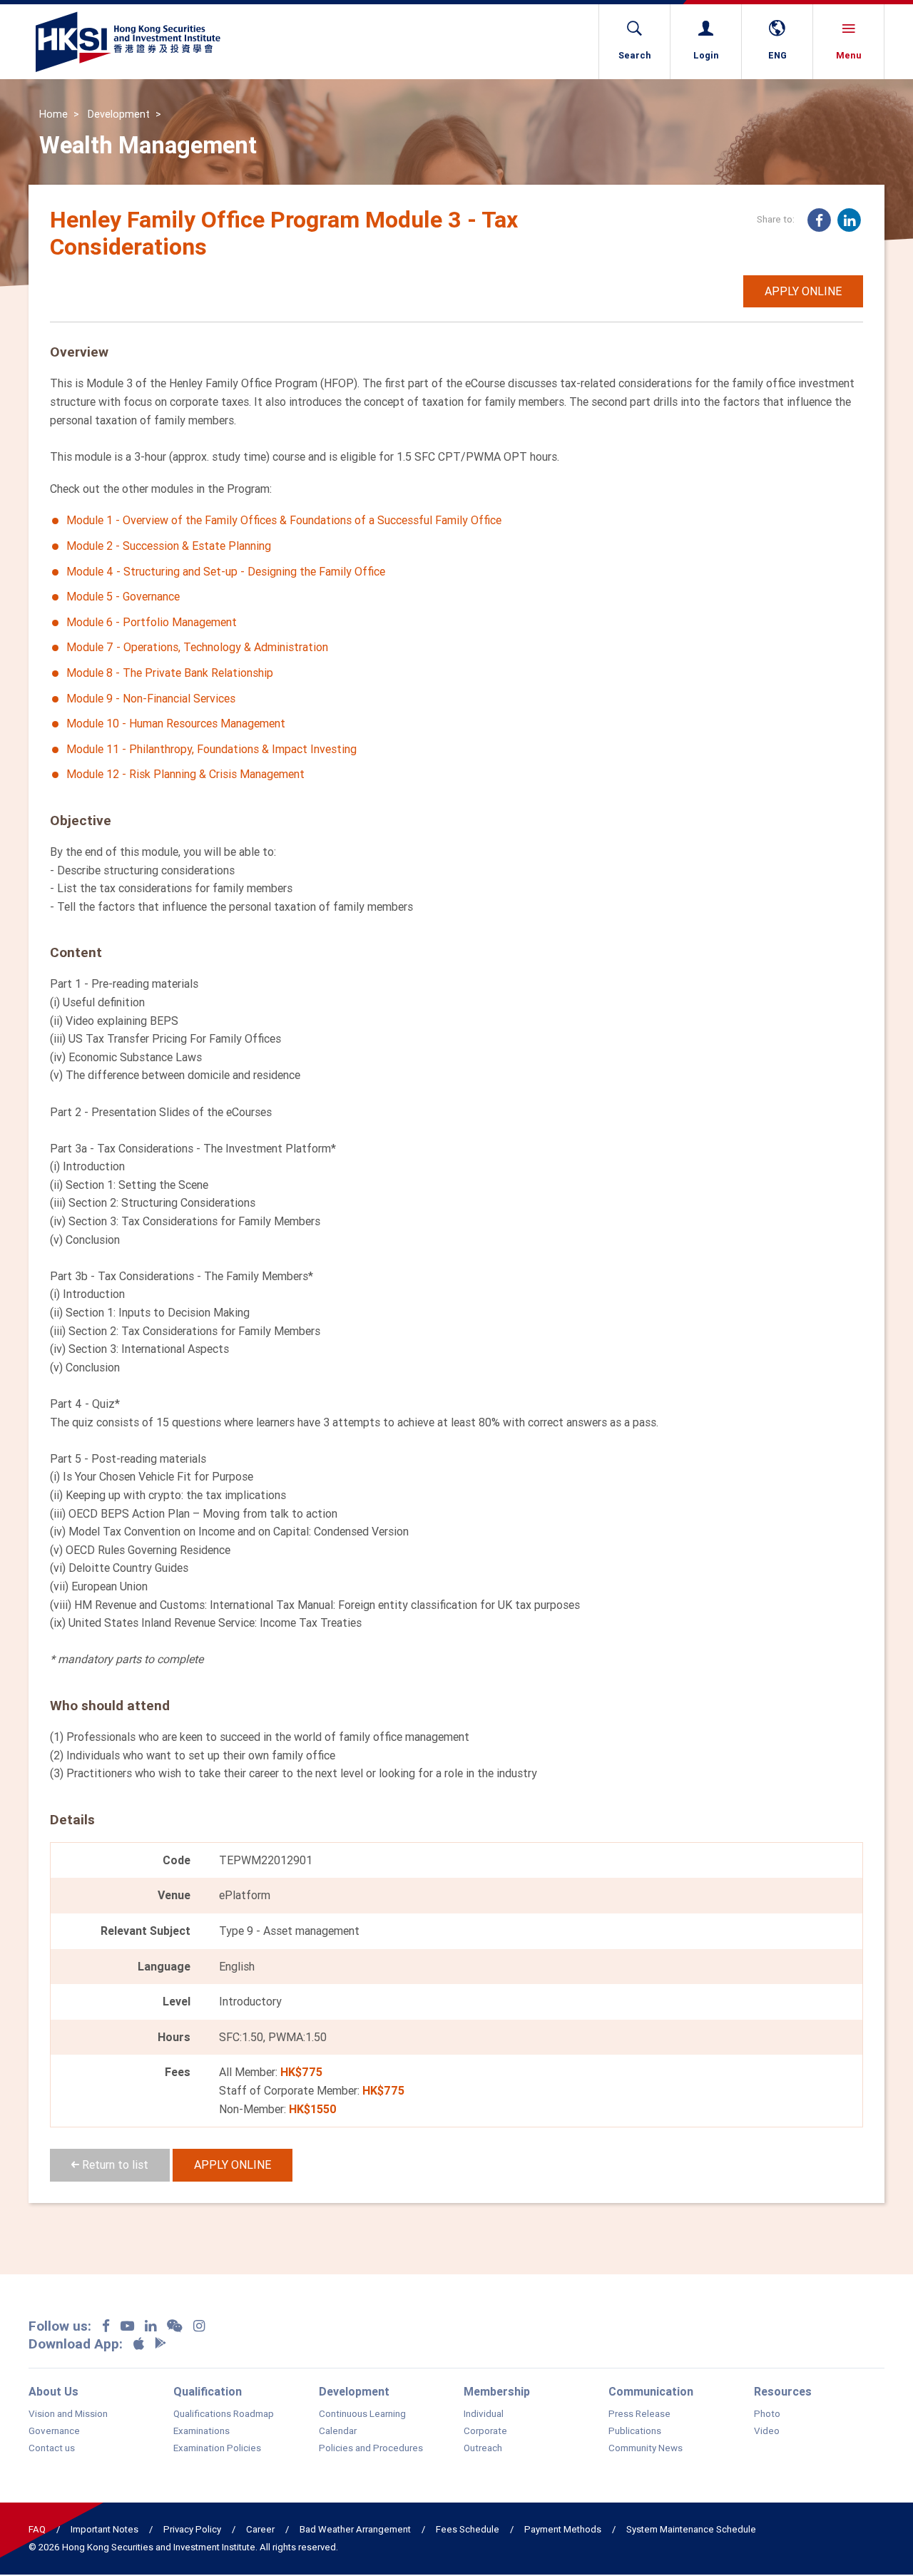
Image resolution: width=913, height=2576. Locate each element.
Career (260, 2529)
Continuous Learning (362, 2414)
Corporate (485, 2431)
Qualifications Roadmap (224, 2414)
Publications (635, 2431)
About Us (53, 2391)
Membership (497, 2391)
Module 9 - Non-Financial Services (151, 698)
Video (767, 2431)
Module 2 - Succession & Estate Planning (169, 546)
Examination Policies (217, 2448)
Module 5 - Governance (123, 596)
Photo (767, 2414)
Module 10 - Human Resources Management (176, 723)
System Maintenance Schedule (691, 2529)
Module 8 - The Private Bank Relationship (170, 673)
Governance (54, 2431)
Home (53, 114)
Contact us (52, 2448)
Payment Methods (563, 2529)
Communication (651, 2391)
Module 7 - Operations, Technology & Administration (197, 647)
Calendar (338, 2431)
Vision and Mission (68, 2414)
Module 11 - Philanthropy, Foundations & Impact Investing (211, 749)
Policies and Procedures (371, 2448)
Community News (646, 2448)
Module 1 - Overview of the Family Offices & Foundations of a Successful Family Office (284, 520)
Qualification (208, 2391)
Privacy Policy (192, 2529)
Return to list (114, 2164)
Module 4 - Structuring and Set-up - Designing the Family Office (226, 571)
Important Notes (104, 2529)
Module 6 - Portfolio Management (152, 622)
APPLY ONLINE (803, 291)
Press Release (639, 2414)
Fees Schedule (468, 2529)
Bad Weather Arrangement (355, 2529)
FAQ (37, 2529)
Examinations (202, 2431)
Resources (783, 2391)
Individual (484, 2414)
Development (119, 114)
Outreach (483, 2448)
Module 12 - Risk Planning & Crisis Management (185, 774)
